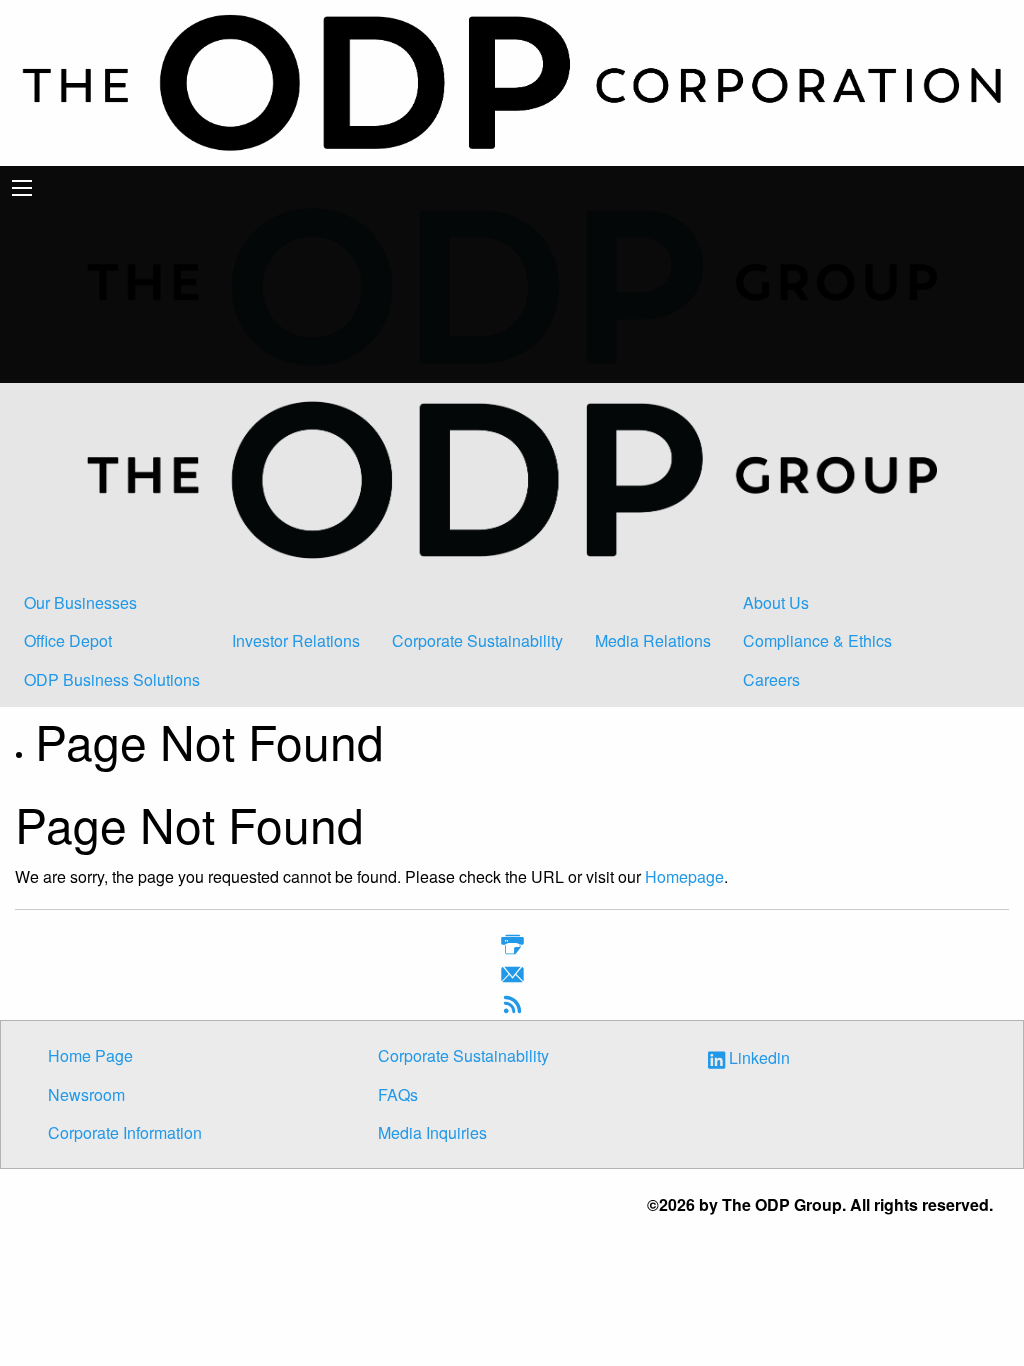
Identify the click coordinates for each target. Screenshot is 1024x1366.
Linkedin (759, 1058)
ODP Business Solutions (112, 679)
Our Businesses (80, 602)
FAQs (398, 1094)
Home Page (90, 1055)
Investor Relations (296, 640)
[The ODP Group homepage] (512, 284)
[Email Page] (512, 977)
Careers (771, 679)
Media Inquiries (432, 1132)
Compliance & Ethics (817, 640)
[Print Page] (512, 947)
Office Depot (68, 640)
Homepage (684, 876)
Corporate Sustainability (477, 640)
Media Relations (653, 640)
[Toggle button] (22, 188)
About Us (776, 602)
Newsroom (86, 1094)
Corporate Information (125, 1132)
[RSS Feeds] (512, 1007)
